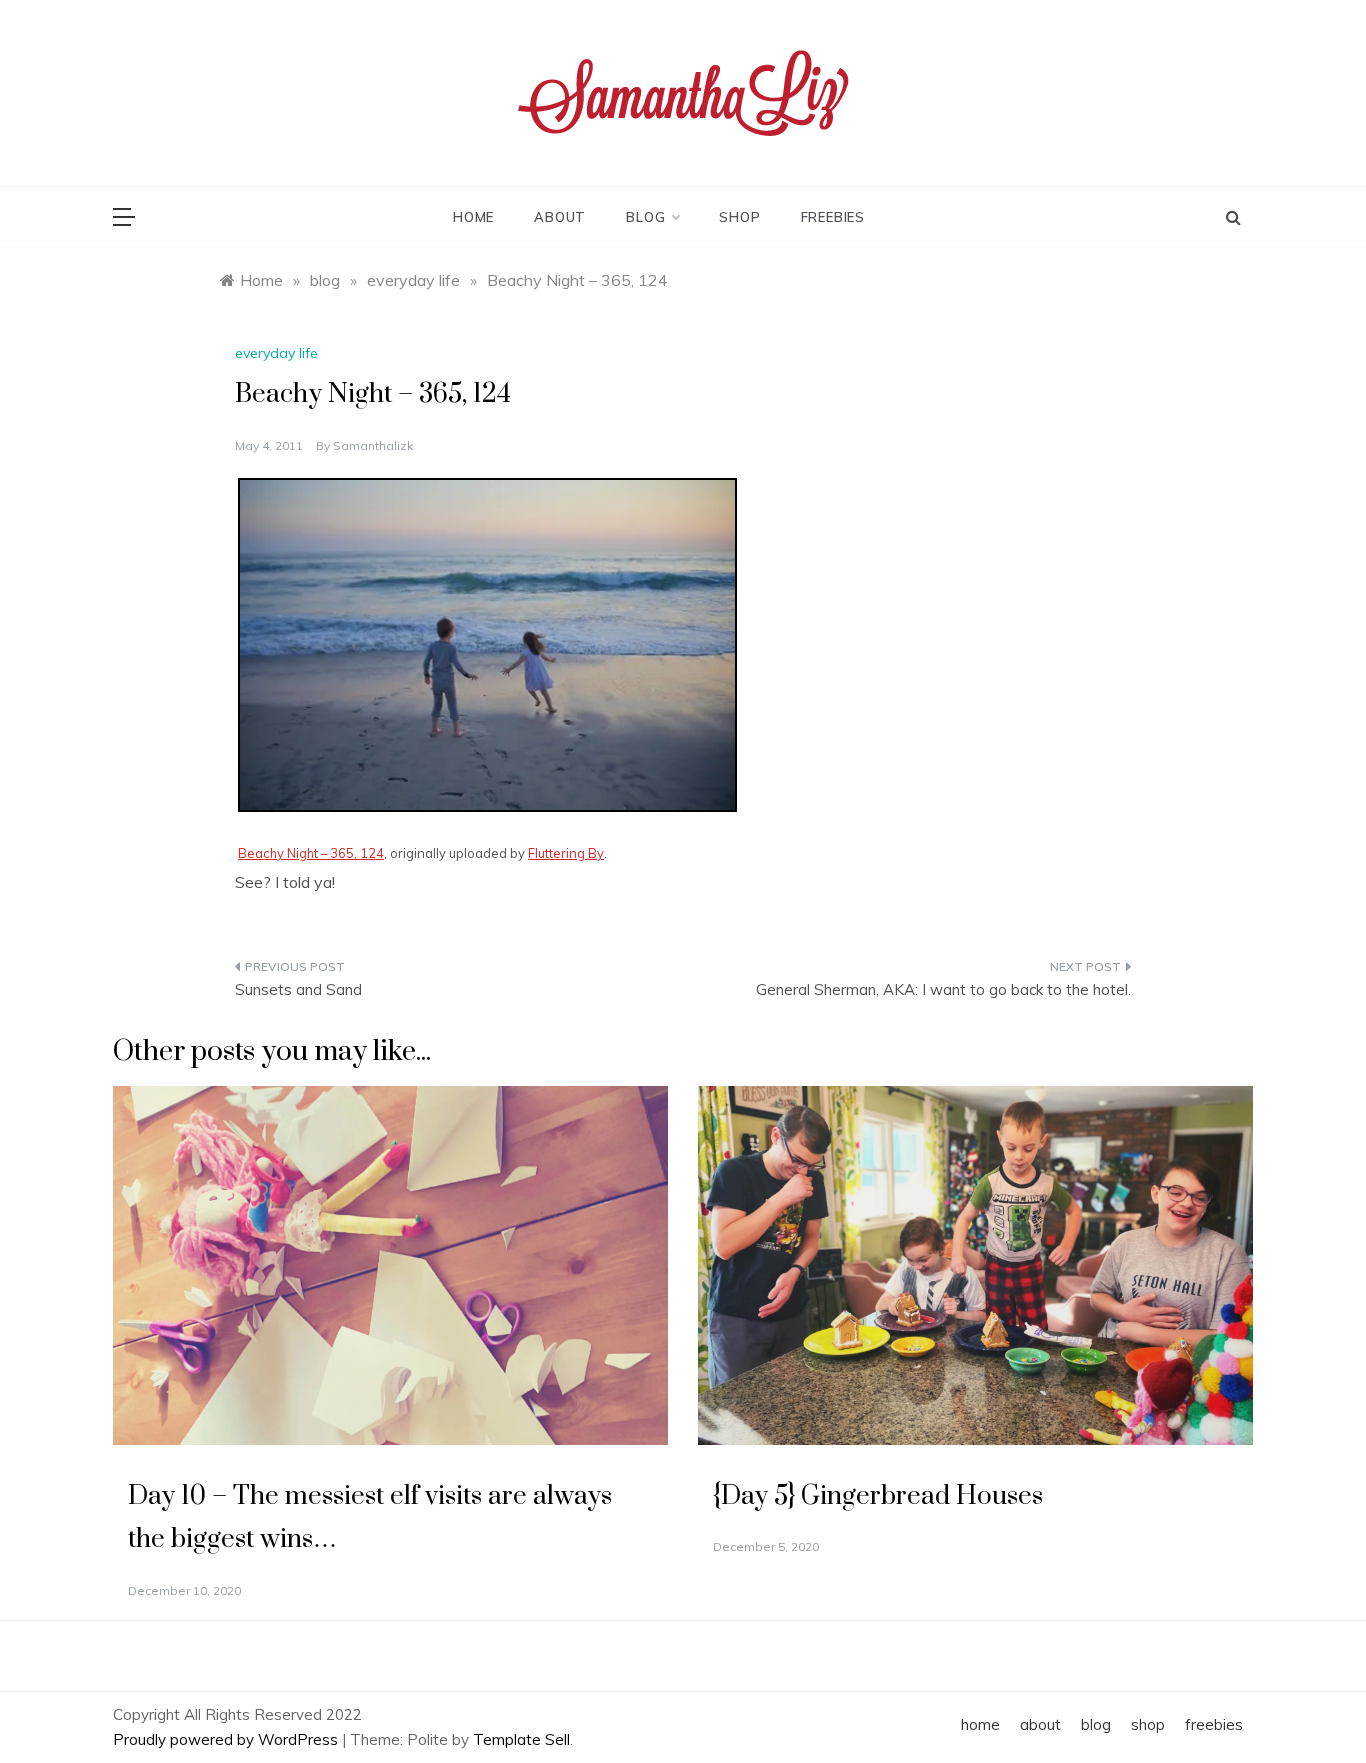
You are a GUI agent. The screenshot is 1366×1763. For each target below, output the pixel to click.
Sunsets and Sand (298, 989)
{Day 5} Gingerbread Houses (878, 1496)
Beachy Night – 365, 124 (311, 853)
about (560, 217)
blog (645, 217)
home (473, 217)
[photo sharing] (487, 643)
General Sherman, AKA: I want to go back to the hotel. (943, 989)
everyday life (276, 353)
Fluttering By (566, 853)
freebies (833, 217)
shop (739, 217)
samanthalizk (373, 445)
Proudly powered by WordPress (227, 1739)
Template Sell (521, 1739)
